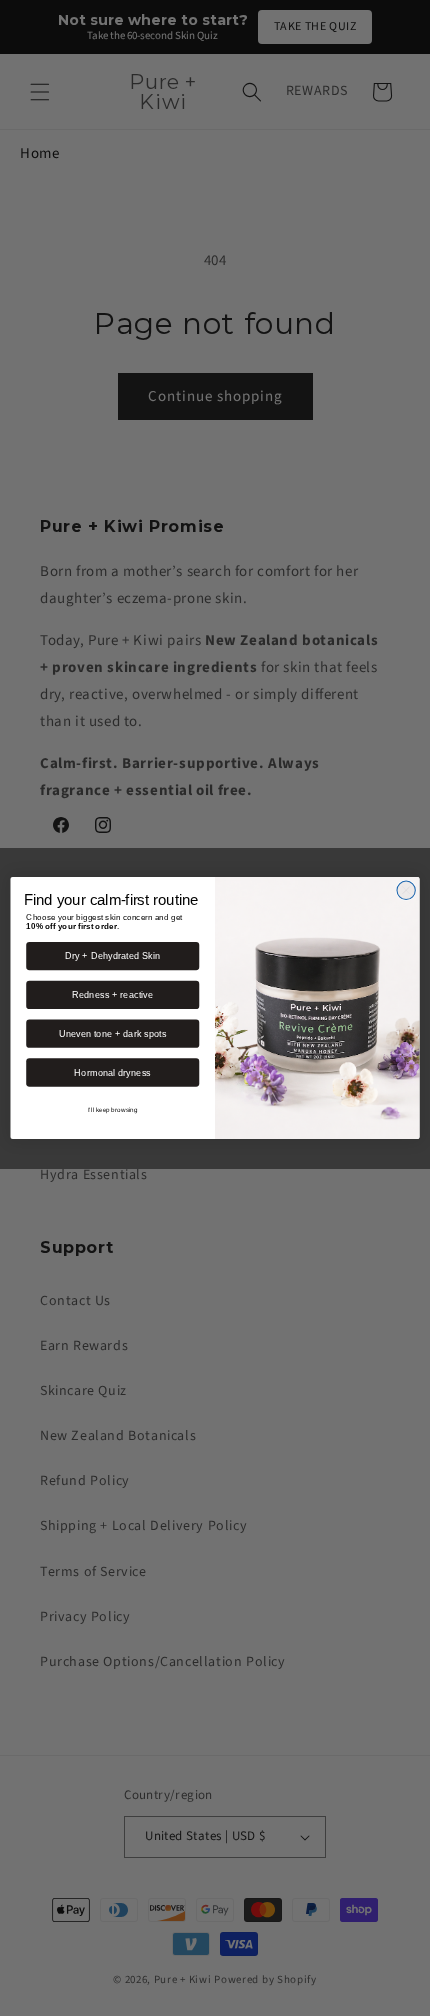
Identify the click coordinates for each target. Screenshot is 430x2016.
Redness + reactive (112, 995)
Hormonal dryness (112, 1072)
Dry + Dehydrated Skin (112, 956)
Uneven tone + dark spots (113, 1033)
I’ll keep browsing (113, 1110)
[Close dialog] (406, 890)
